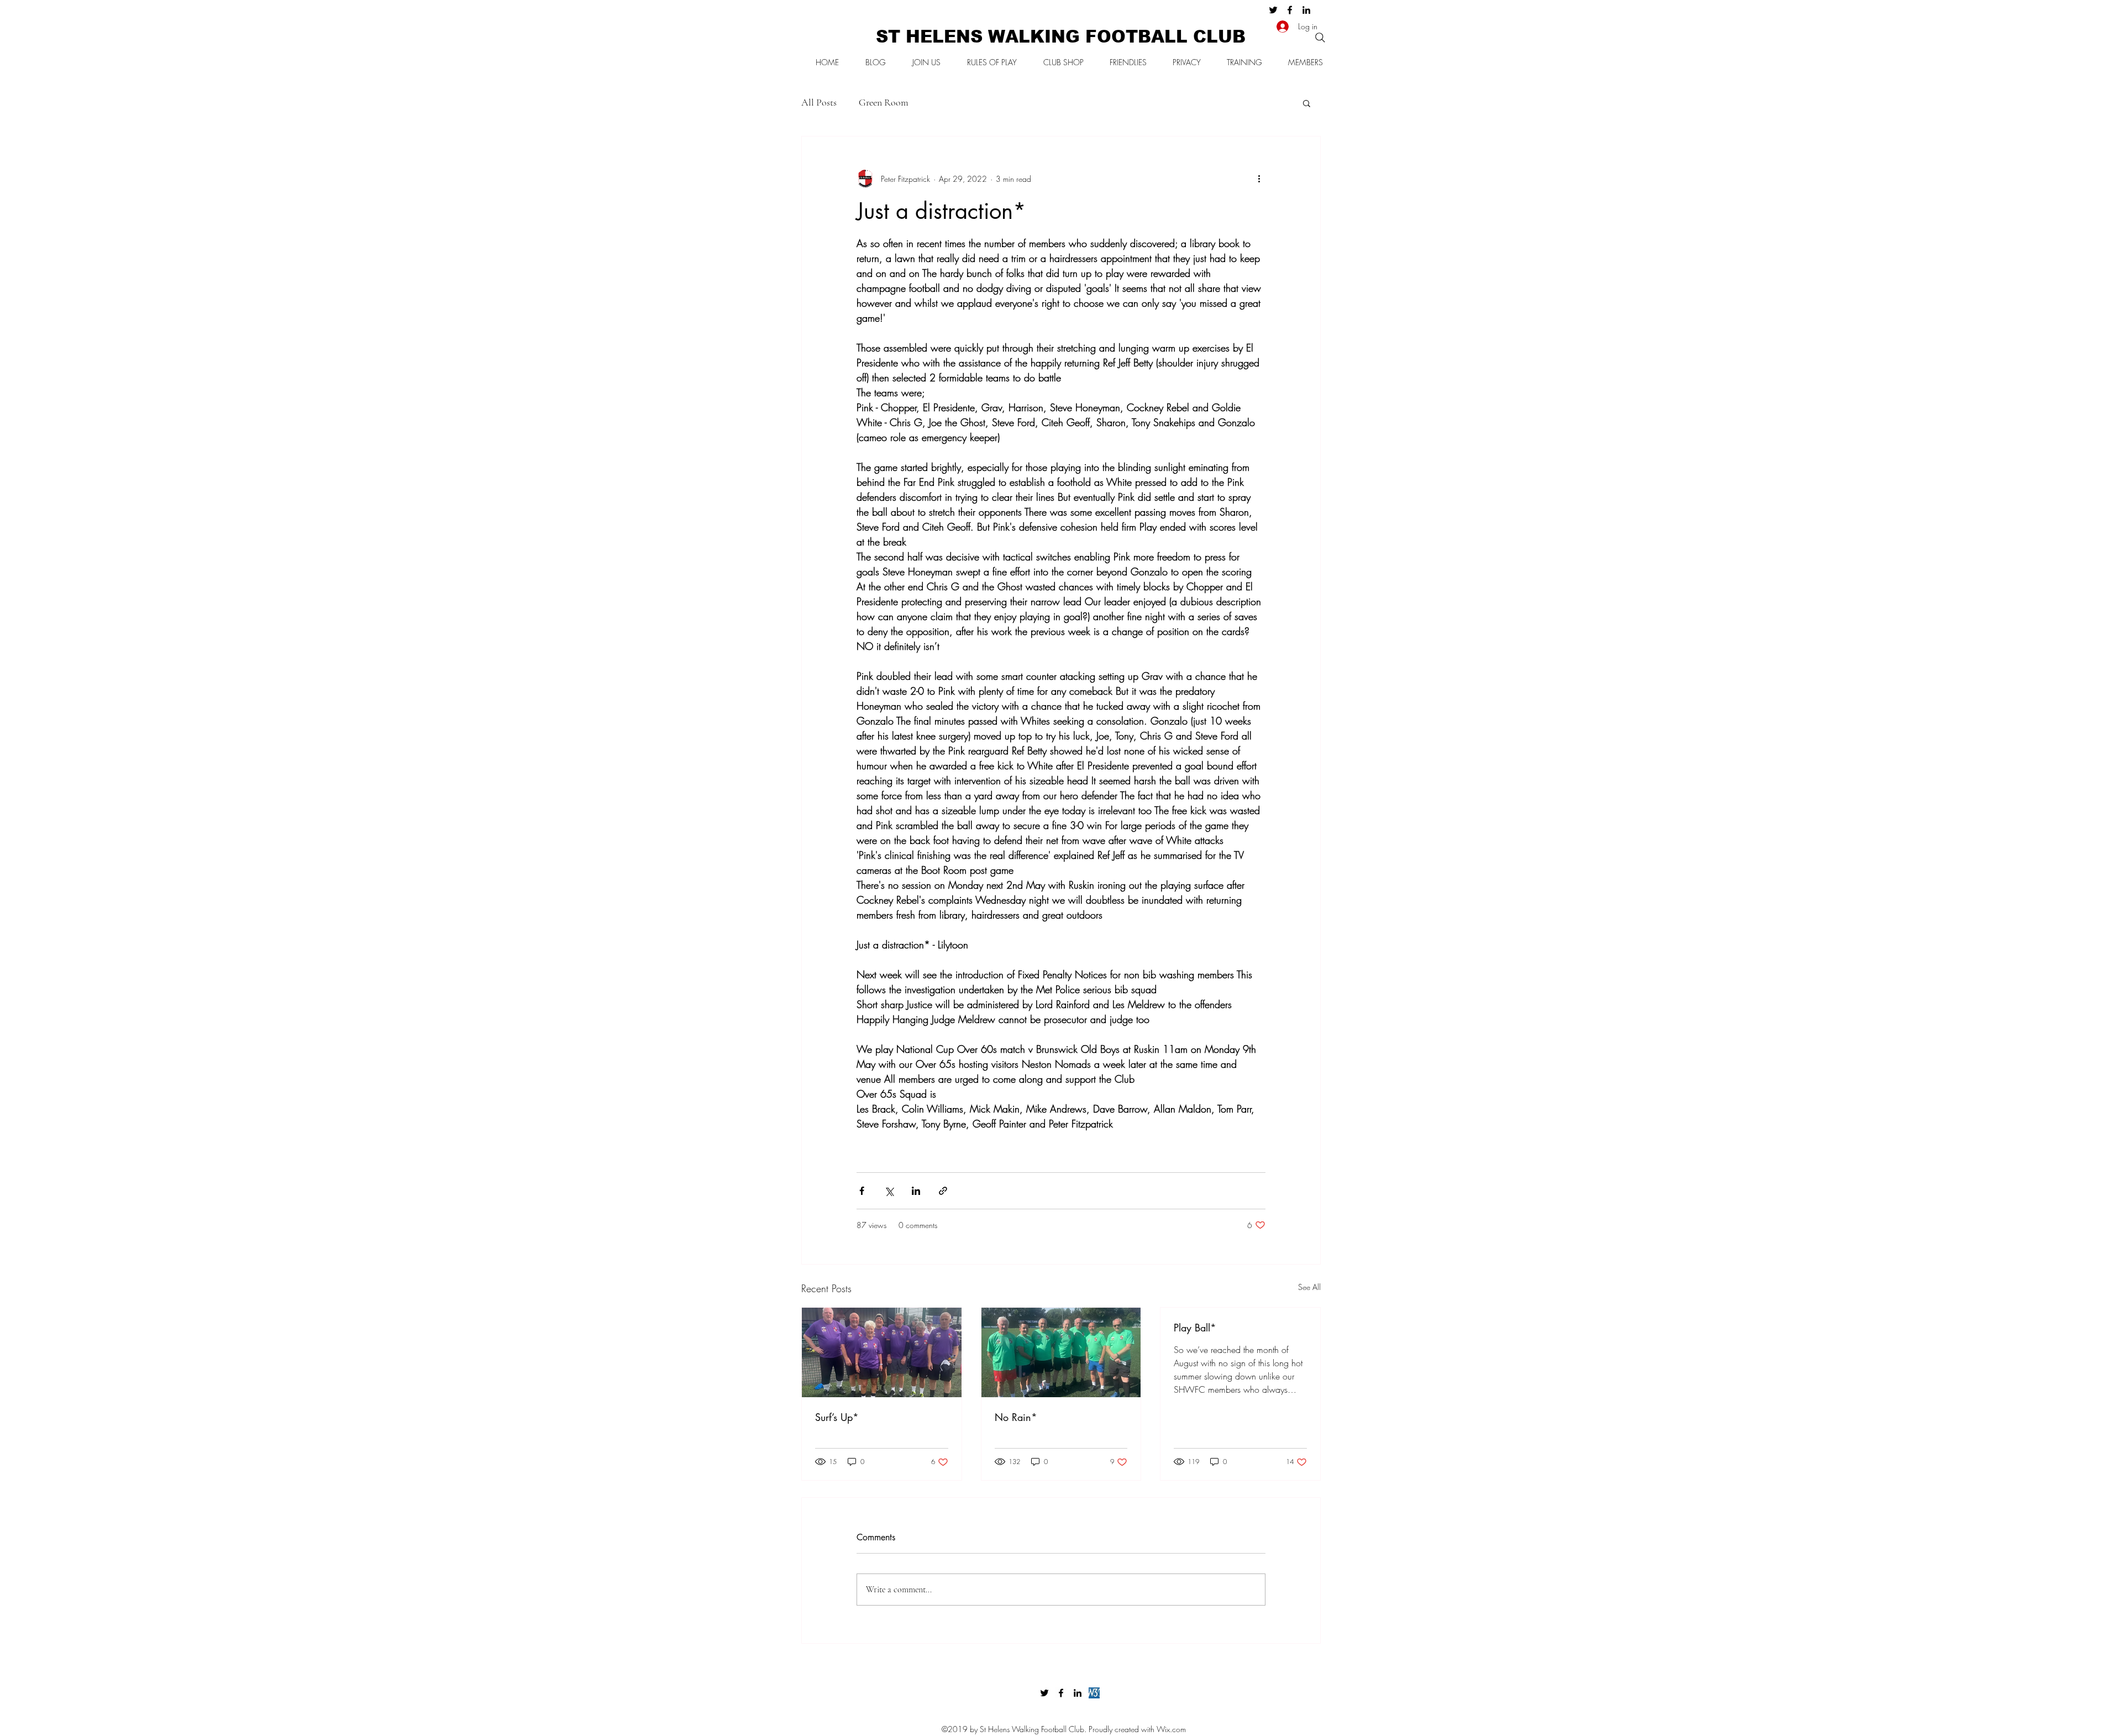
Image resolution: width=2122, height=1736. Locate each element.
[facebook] (1290, 10)
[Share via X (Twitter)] (889, 1191)
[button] (1307, 103)
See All (1309, 1287)
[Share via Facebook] (862, 1191)
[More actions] (1259, 179)
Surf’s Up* (837, 1417)
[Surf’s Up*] (882, 1352)
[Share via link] (943, 1191)
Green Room (884, 102)
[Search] (1320, 38)
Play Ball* (1195, 1328)
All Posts (819, 102)
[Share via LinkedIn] (916, 1191)
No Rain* (1016, 1417)
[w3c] (1094, 1693)
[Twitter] (1273, 10)
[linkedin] (1306, 10)
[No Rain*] (1061, 1352)
